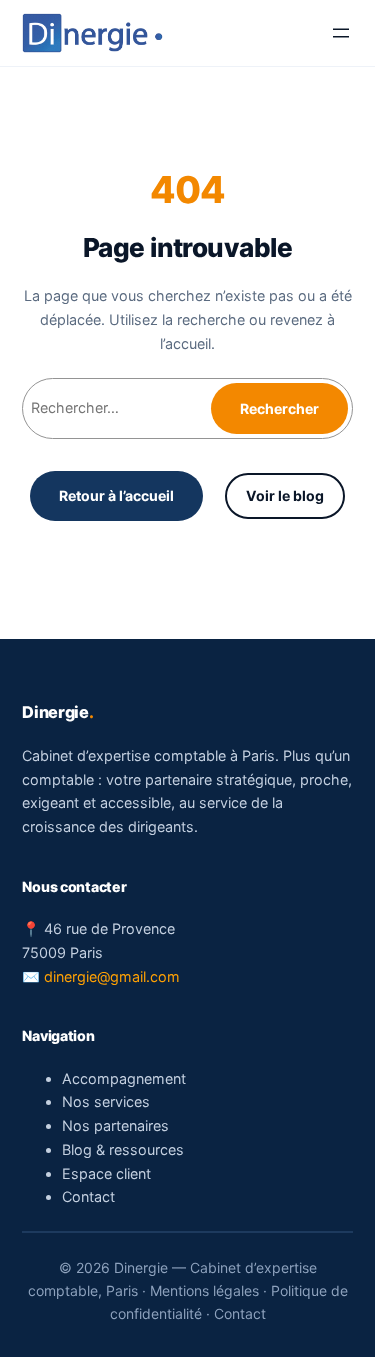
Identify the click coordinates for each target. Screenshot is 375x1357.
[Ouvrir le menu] (341, 33)
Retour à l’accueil (116, 495)
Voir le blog (285, 495)
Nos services (106, 1101)
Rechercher (279, 408)
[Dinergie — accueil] (92, 33)
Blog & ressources (123, 1149)
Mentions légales (204, 1290)
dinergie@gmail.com (112, 976)
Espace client (106, 1173)
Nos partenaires (115, 1125)
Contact (88, 1196)
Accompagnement (124, 1078)
